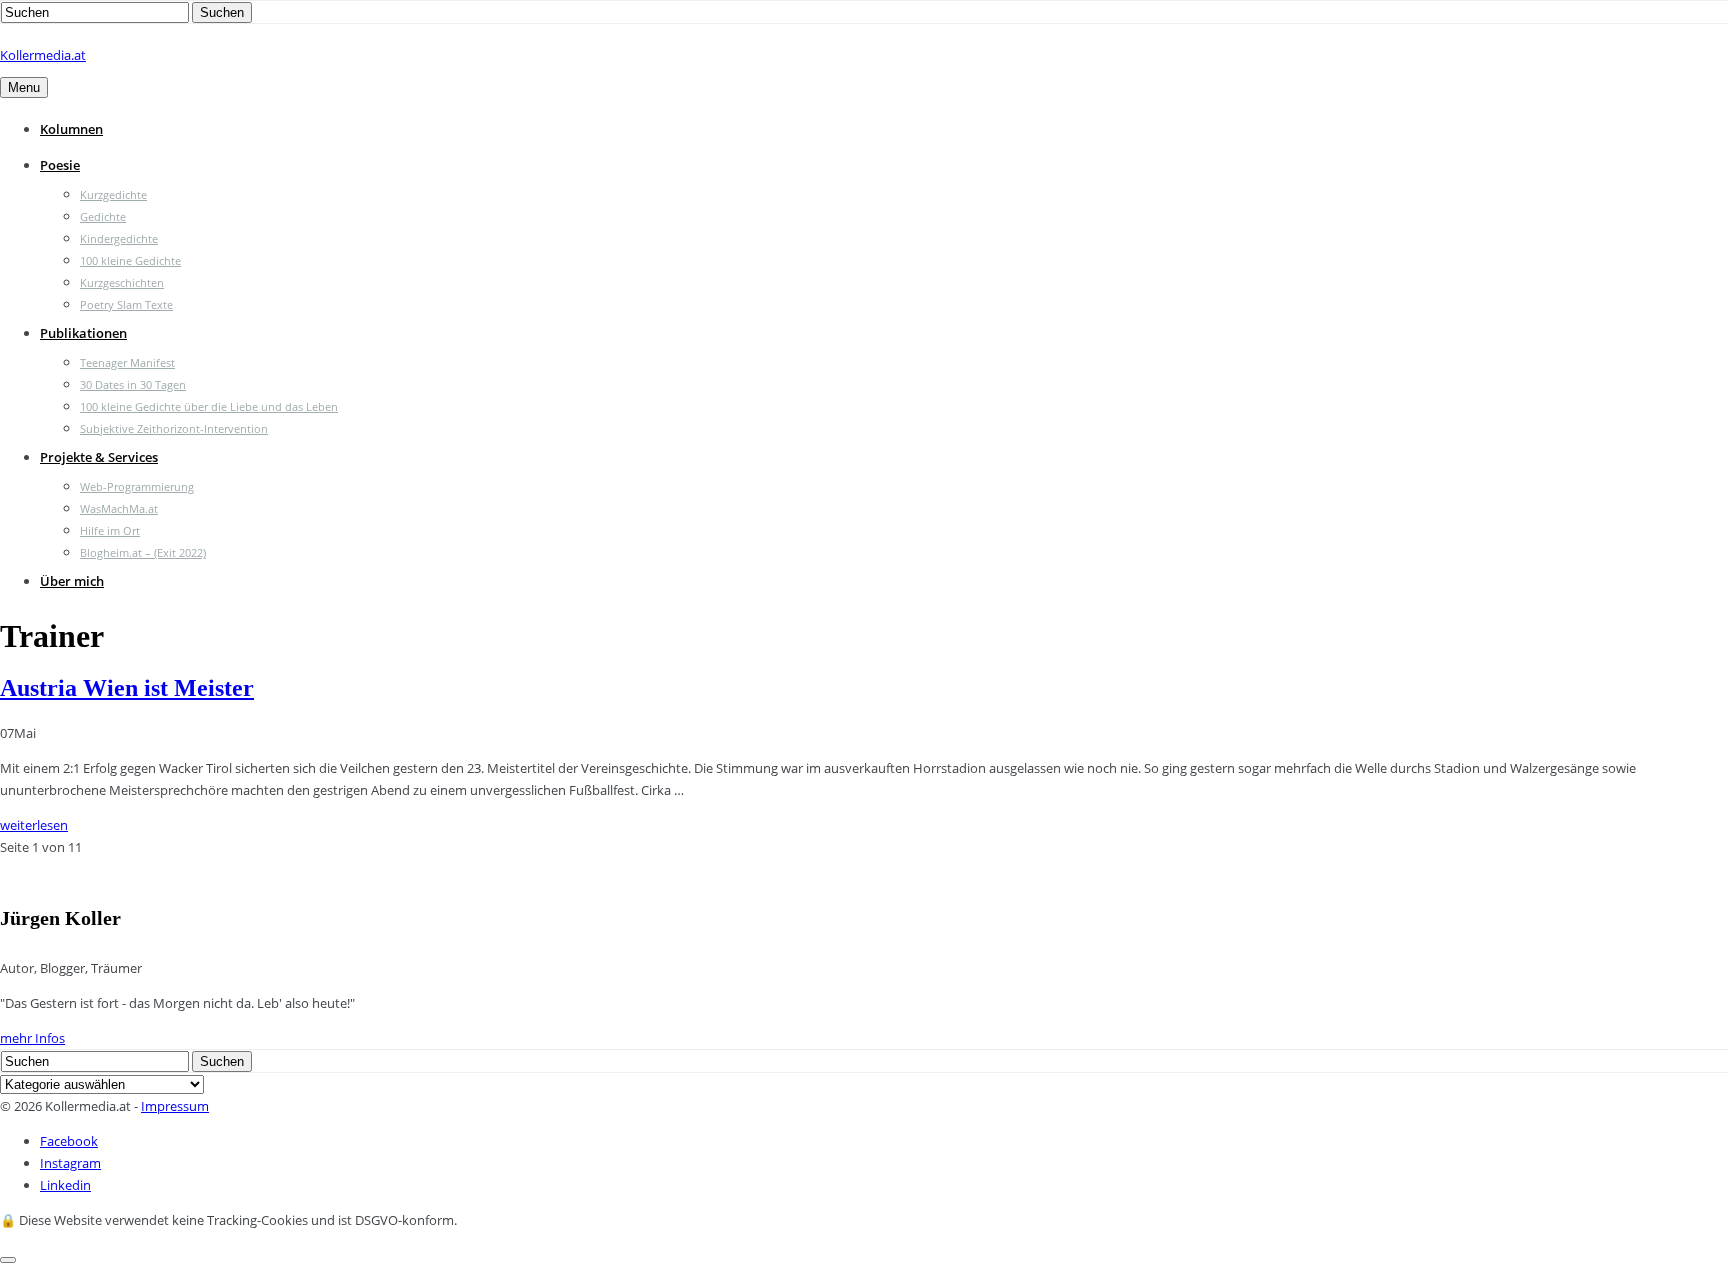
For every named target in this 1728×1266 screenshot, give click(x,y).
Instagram (70, 1163)
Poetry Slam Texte (126, 304)
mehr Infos (32, 1038)
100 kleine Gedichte (130, 260)
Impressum (175, 1106)
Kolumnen (71, 129)
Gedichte (103, 216)
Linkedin (65, 1185)
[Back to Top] (8, 1260)
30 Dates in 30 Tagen (133, 384)
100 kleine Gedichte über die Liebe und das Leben (209, 406)
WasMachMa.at (119, 508)
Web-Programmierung (137, 486)
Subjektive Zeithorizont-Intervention (174, 428)
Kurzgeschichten (122, 282)
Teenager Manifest (127, 362)
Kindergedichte (119, 238)
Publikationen (83, 333)
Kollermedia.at (43, 55)
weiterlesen (34, 825)
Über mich (72, 581)
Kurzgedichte (113, 194)
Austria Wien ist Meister (127, 688)
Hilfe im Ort (110, 530)
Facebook (69, 1141)
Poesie (60, 165)
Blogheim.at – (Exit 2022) (143, 552)
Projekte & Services (99, 457)
